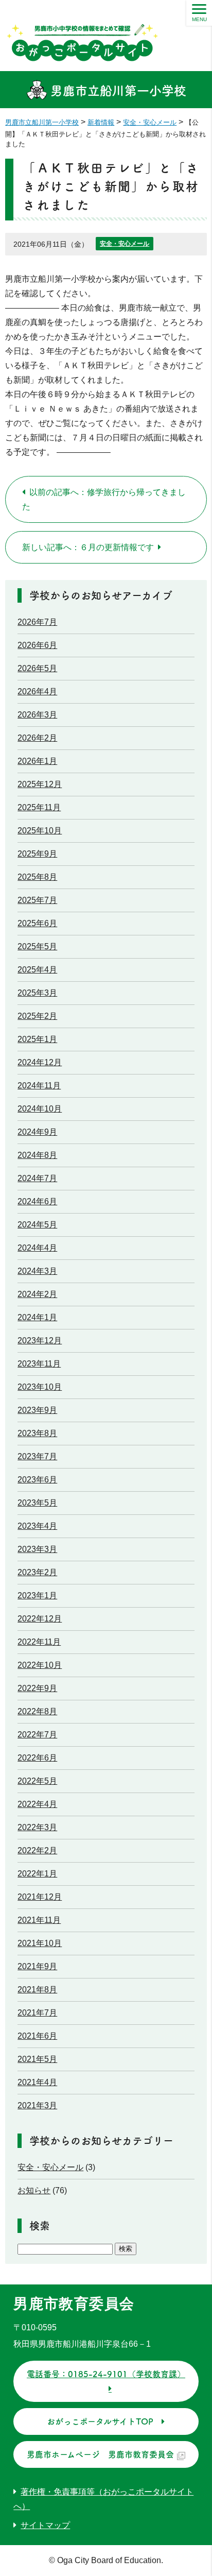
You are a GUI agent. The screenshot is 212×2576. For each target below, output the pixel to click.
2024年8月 (37, 1155)
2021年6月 (37, 2036)
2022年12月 (40, 1619)
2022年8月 (37, 1711)
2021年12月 (40, 1897)
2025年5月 (37, 946)
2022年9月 (37, 1688)
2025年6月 (37, 923)
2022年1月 (37, 1874)
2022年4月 (37, 1804)
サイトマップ (45, 2525)
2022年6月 (37, 1758)
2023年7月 (37, 1456)
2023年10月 (40, 1387)
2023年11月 (39, 1364)
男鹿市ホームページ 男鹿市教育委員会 (100, 2454)
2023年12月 (40, 1341)
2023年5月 (37, 1503)
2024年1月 (37, 1317)
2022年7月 (37, 1735)
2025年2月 (37, 1016)
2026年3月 (37, 715)
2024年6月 (37, 1201)
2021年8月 (37, 1990)
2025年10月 (40, 831)
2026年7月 (37, 622)
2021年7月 (37, 2013)
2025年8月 (37, 877)
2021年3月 (37, 2105)
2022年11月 (39, 1642)
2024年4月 (37, 1248)
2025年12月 (40, 784)
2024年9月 (37, 1132)
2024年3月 (37, 1271)
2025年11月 (39, 807)
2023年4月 (37, 1526)
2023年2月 (37, 1572)
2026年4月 (37, 692)
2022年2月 (37, 1850)
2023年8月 (37, 1433)
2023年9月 (37, 1410)
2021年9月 (37, 1966)
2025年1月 (37, 1039)
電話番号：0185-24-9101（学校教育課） (106, 2374)
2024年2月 (37, 1294)
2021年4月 (37, 2082)
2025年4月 (37, 970)
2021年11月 (39, 1920)
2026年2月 (37, 738)
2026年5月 (37, 668)
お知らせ (34, 2190)
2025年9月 (37, 854)
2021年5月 (37, 2059)
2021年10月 (40, 1943)
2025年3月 (37, 993)
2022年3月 (37, 1827)
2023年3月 (37, 1549)
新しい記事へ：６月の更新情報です (88, 547)
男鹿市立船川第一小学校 (117, 91)
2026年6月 (37, 645)
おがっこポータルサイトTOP (100, 2421)
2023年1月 (37, 1596)
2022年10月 (40, 1665)
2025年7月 (37, 900)
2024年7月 (37, 1178)
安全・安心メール (125, 244)
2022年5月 (37, 1781)
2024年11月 (39, 1086)
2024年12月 (40, 1062)
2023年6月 (37, 1480)
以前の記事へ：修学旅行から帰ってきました (104, 499)
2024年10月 (40, 1109)
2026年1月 (37, 761)
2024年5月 (37, 1225)
